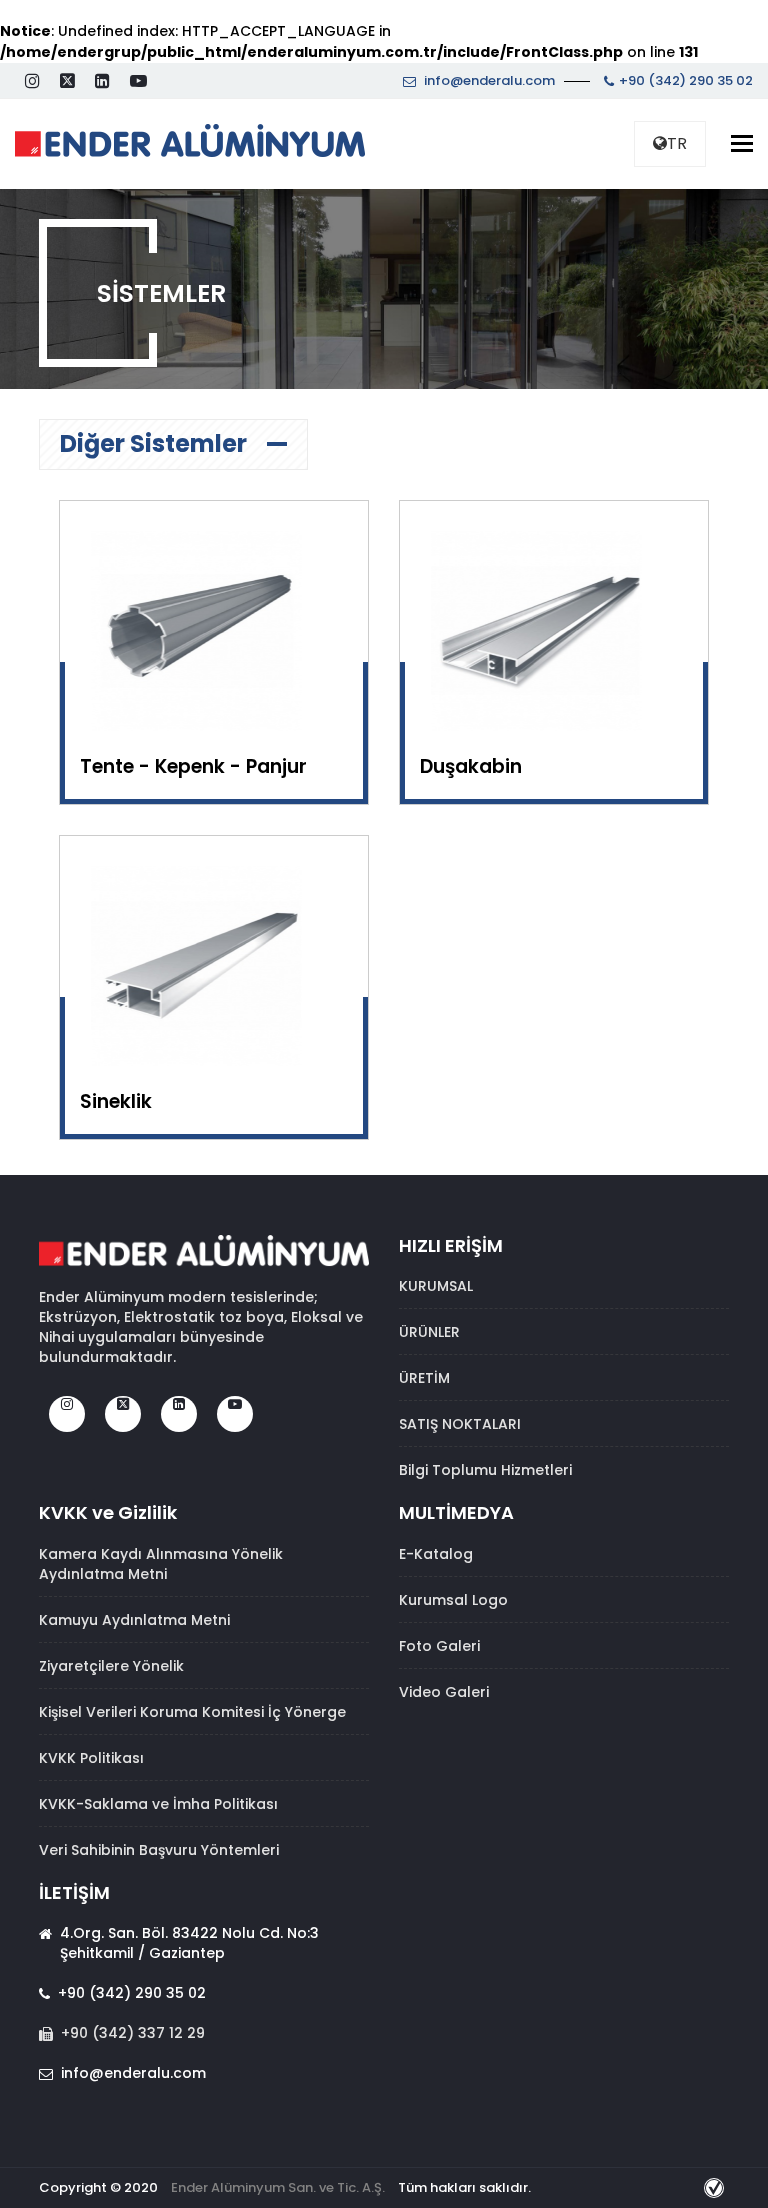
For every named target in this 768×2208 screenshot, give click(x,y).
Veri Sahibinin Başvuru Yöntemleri (159, 1850)
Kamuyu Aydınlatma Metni (134, 1620)
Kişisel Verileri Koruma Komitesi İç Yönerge (192, 1712)
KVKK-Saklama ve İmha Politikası (158, 1804)
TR (677, 143)
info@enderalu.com (488, 80)
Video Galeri (444, 1692)
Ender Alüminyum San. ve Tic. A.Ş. (278, 2187)
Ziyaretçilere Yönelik (111, 1666)
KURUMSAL (436, 1286)
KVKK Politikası (91, 1758)
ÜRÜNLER (429, 1332)
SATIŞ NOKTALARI (460, 1424)
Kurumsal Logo (453, 1600)
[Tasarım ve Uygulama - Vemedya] (716, 2187)
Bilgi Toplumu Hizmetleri (485, 1470)
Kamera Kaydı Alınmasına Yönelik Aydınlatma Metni (161, 1564)
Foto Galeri (439, 1646)
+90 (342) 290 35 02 (686, 80)
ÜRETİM (424, 1378)
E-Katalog (436, 1554)
